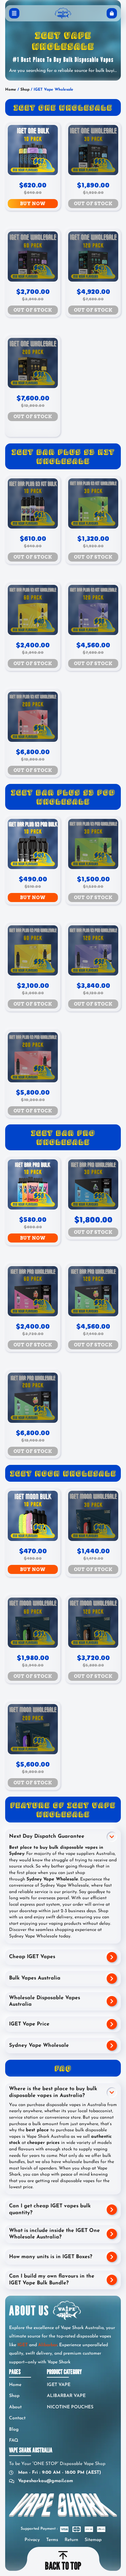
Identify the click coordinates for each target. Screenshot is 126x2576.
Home (11, 90)
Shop (25, 90)
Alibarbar (48, 2345)
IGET (23, 2345)
